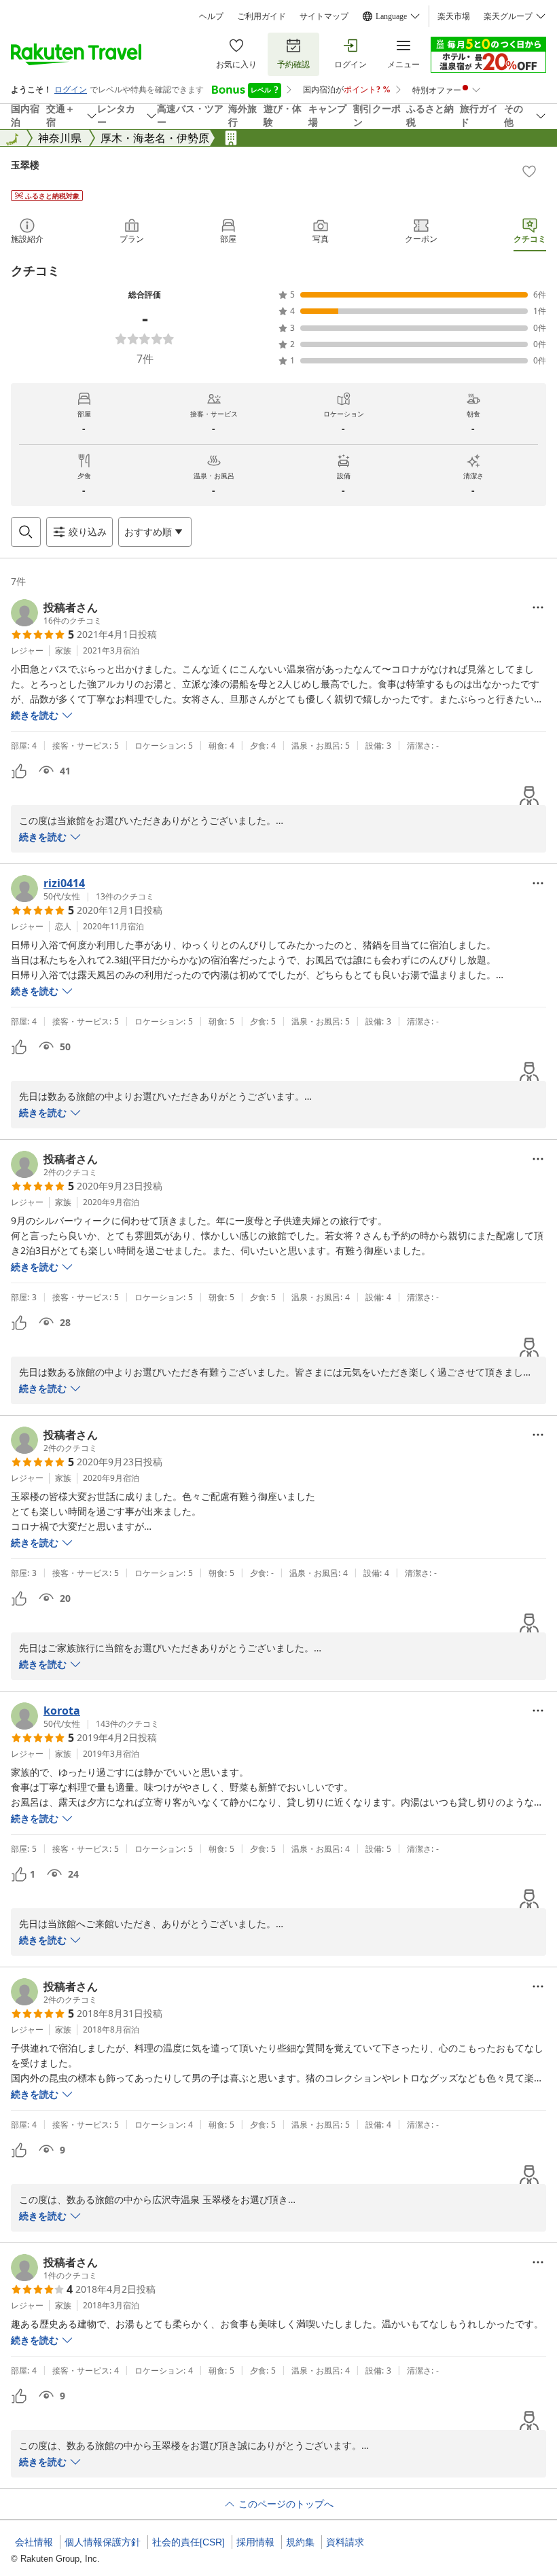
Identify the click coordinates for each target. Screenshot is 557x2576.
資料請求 (345, 2542)
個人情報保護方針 (103, 2542)
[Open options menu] (538, 607)
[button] (56, 613)
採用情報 (255, 2542)
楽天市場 (454, 16)
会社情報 (34, 2542)
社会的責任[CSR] (188, 2542)
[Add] (529, 171)
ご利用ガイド (262, 16)
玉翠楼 (25, 165)
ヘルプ (211, 16)
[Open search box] (26, 532)
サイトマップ (324, 16)
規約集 (300, 2542)
